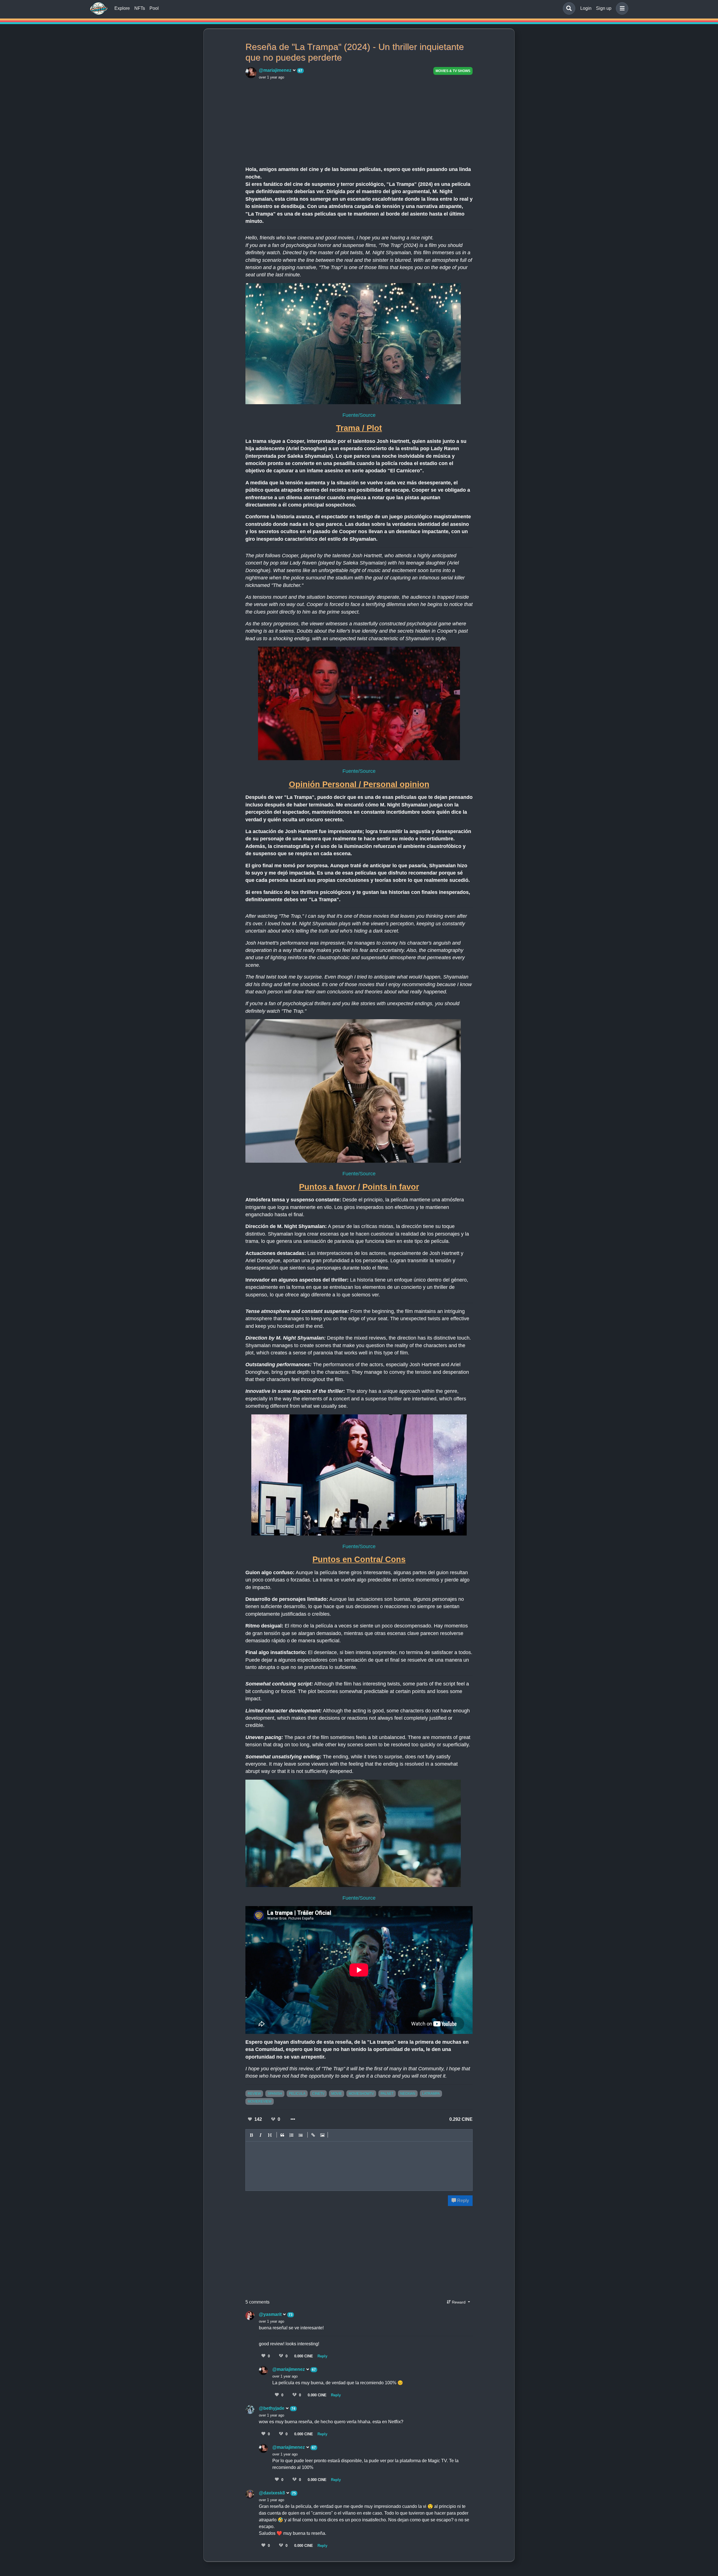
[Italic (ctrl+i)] (261, 2135)
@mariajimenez (276, 70)
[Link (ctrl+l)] (313, 2135)
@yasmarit (271, 2314)
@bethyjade (272, 2408)
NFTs (140, 8)
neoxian (408, 2094)
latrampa (431, 2094)
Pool (154, 8)
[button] (621, 8)
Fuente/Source (359, 415)
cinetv (318, 2094)
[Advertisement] (359, 122)
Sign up (604, 8)
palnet (387, 2094)
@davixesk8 (272, 2493)
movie (337, 2094)
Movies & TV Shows (453, 71)
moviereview (260, 2101)
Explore (122, 8)
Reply (462, 2201)
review (254, 2094)
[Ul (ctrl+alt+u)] (301, 2135)
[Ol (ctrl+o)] (292, 2135)
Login (586, 8)
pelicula (297, 2094)
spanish (275, 2094)
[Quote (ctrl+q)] (282, 2135)
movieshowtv (361, 2094)
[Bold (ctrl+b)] (252, 2135)
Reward (459, 2302)
